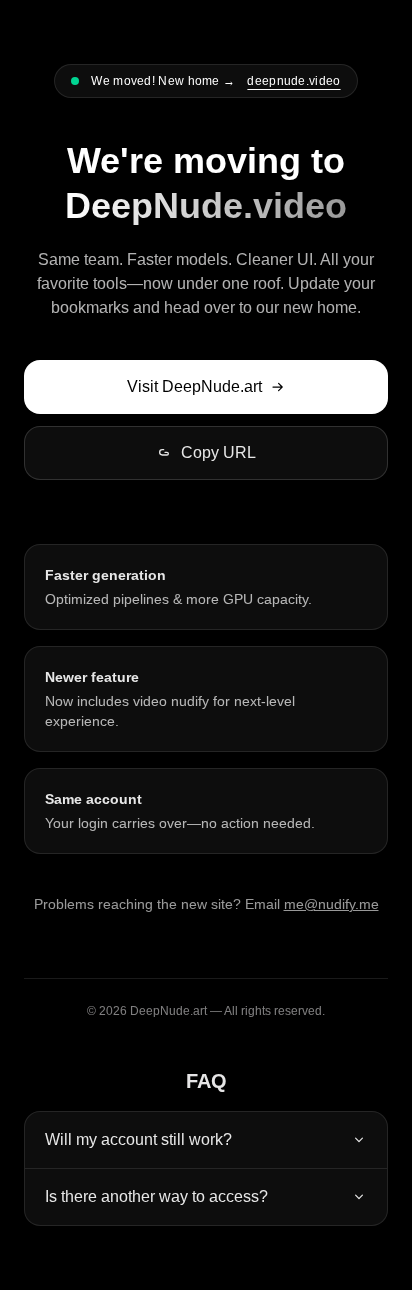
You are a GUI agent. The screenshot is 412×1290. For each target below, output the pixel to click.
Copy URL (218, 452)
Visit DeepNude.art (194, 386)
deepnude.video (293, 81)
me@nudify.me (331, 904)
